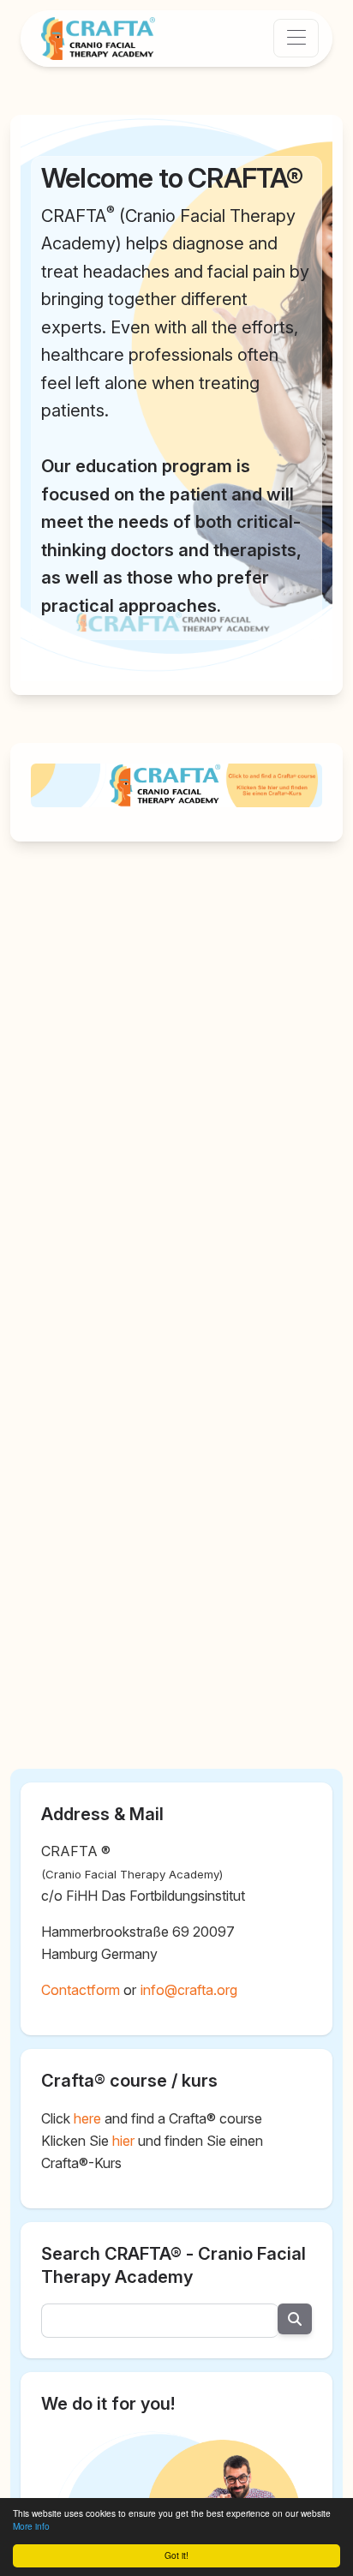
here (87, 2118)
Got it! (176, 2556)
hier (123, 2141)
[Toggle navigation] (296, 38)
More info (31, 2527)
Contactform (81, 1990)
